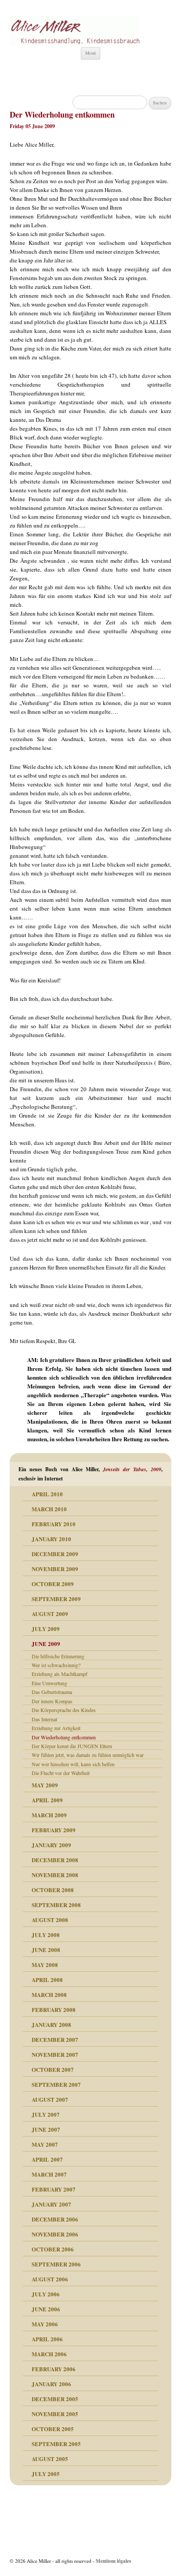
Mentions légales (113, 2561)
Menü (90, 53)
